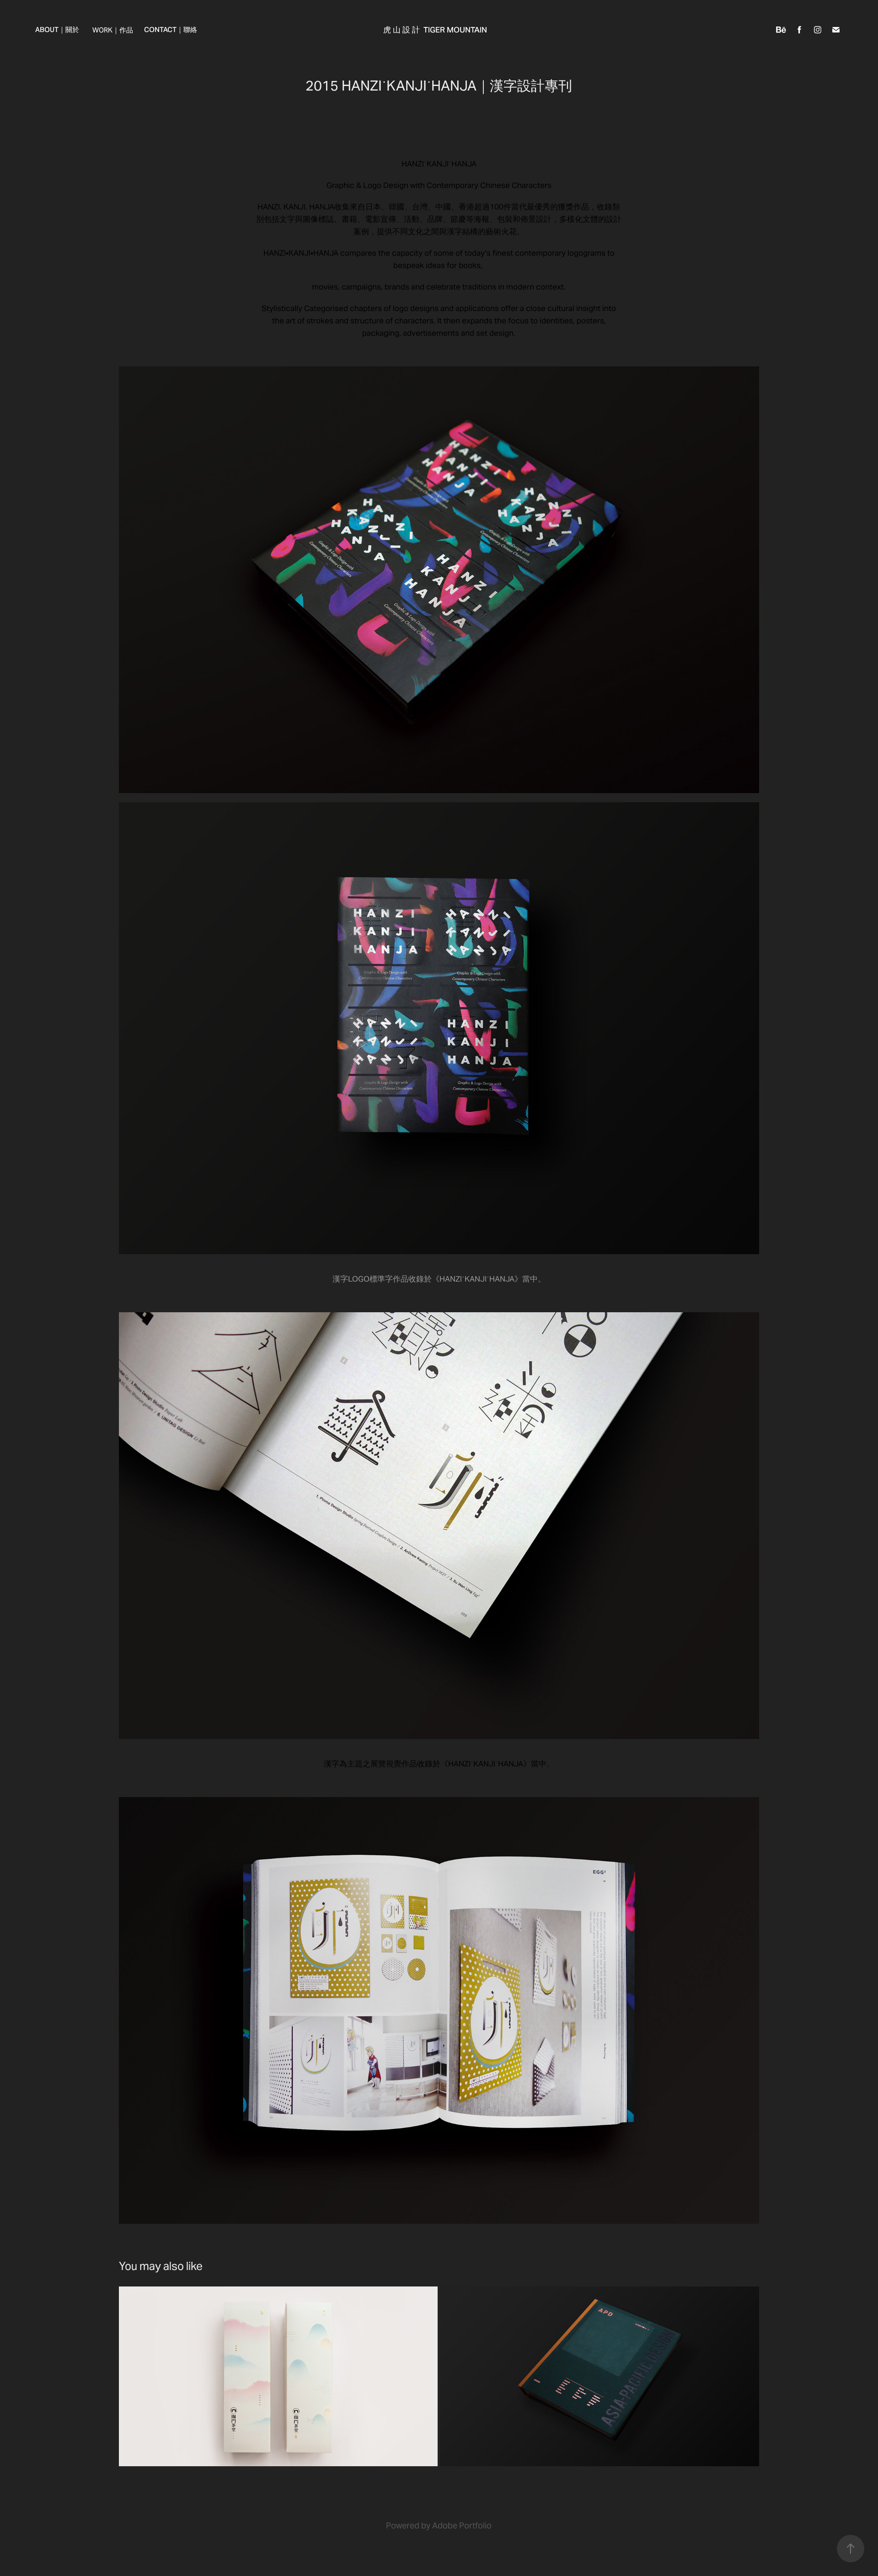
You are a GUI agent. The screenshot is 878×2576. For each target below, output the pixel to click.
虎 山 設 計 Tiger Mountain (435, 30)
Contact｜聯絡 (171, 30)
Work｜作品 (113, 30)
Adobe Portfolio (462, 2525)
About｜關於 (57, 30)
